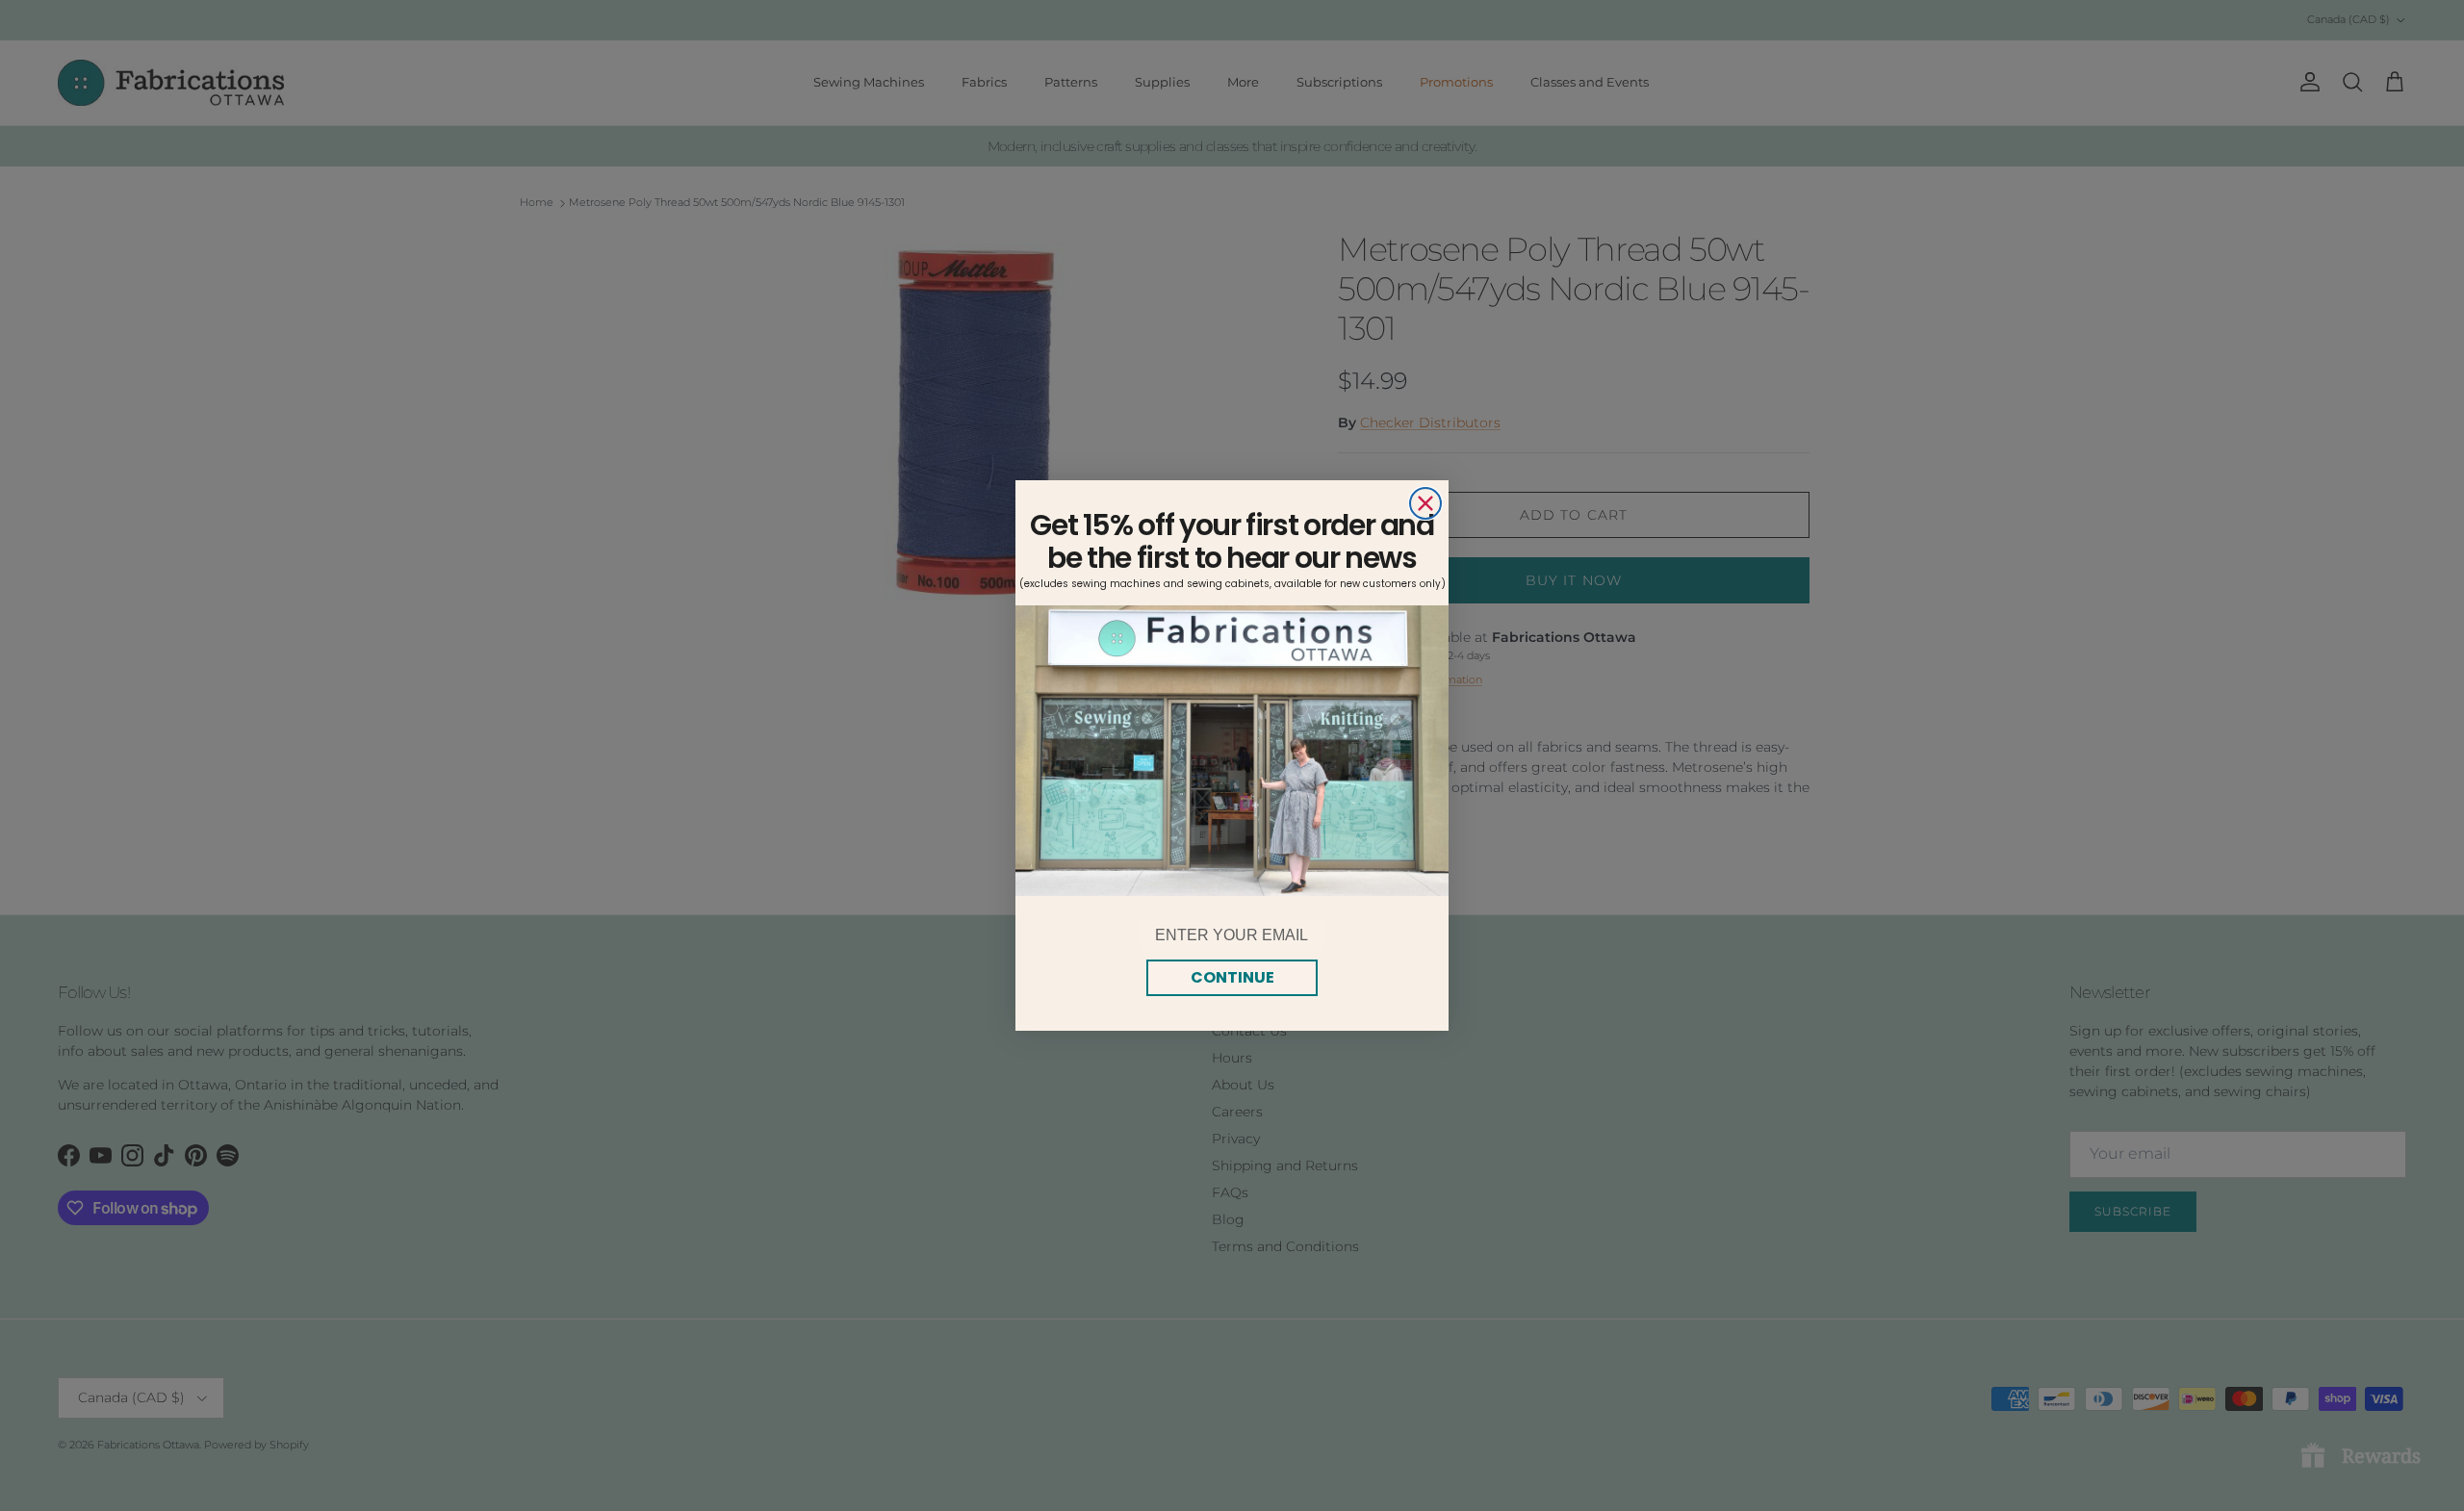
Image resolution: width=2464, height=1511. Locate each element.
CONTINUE (1232, 977)
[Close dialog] (1425, 503)
